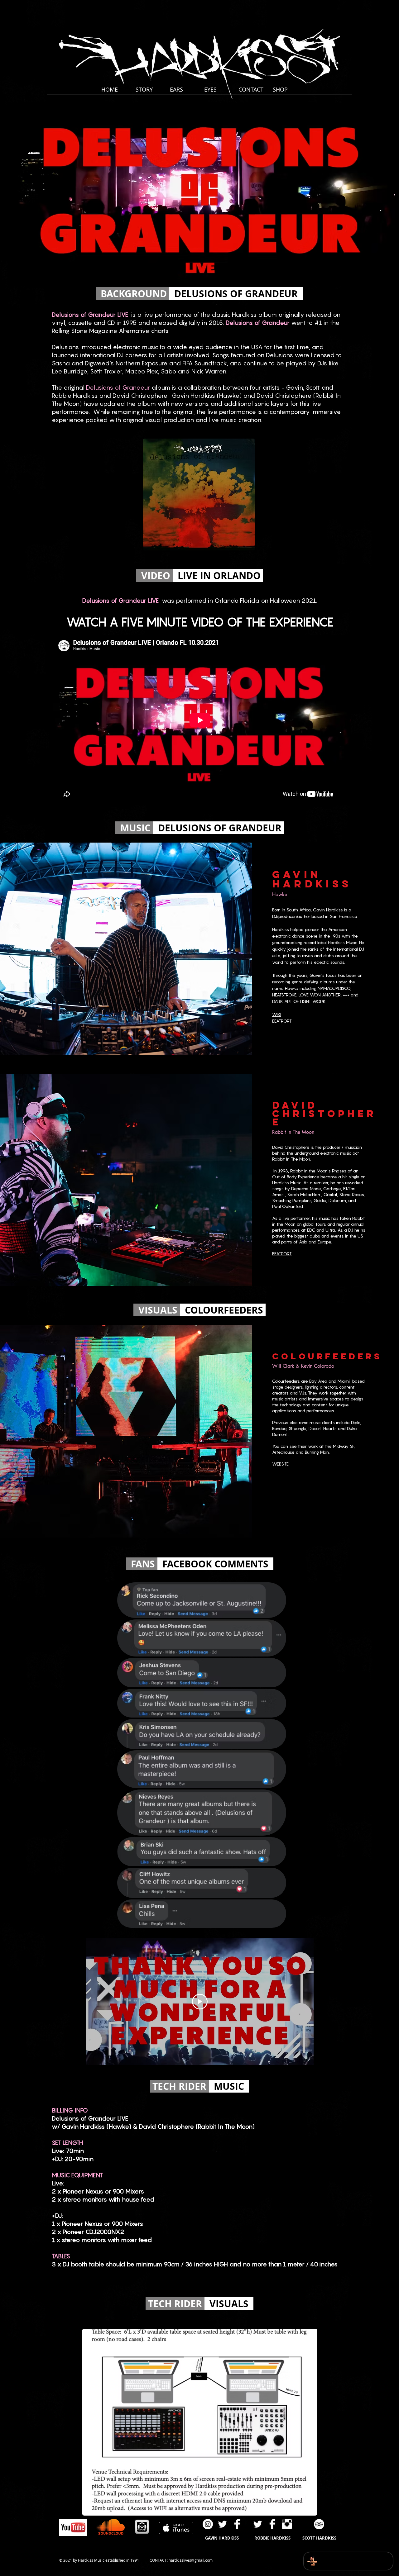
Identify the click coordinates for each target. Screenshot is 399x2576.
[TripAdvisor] (319, 2524)
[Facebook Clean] (237, 2524)
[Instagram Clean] (287, 2524)
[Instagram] (208, 2524)
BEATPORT (282, 1021)
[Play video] (200, 2002)
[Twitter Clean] (222, 2524)
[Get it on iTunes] (176, 2528)
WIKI (277, 1014)
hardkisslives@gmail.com (191, 2560)
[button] (344, 6)
